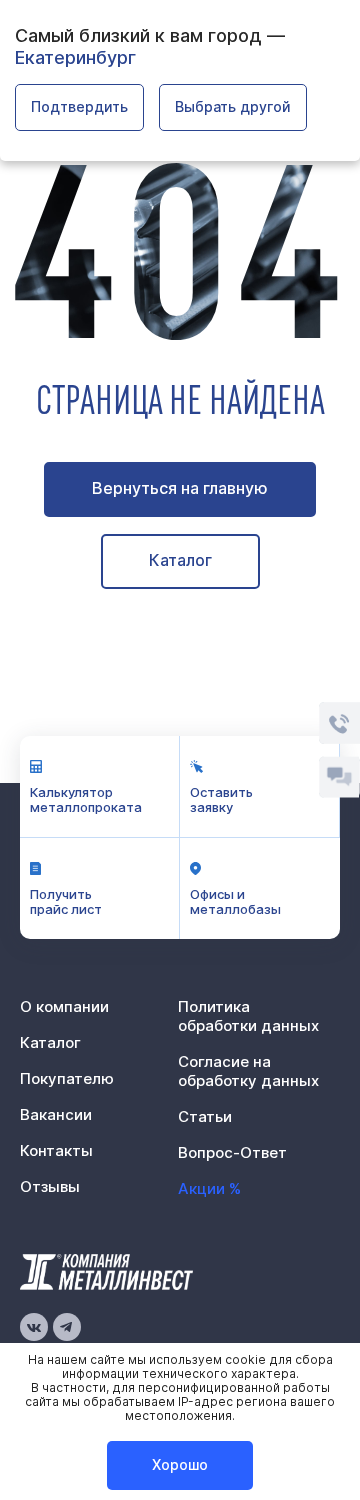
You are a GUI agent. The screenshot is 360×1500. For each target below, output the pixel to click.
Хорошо (180, 1464)
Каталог (180, 560)
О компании (64, 1006)
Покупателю (67, 1078)
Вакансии (56, 1114)
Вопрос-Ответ (232, 1152)
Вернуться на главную (180, 488)
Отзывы (50, 1186)
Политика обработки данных (248, 1016)
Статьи (205, 1116)
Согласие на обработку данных (248, 1071)
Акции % (209, 1188)
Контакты (56, 1150)
